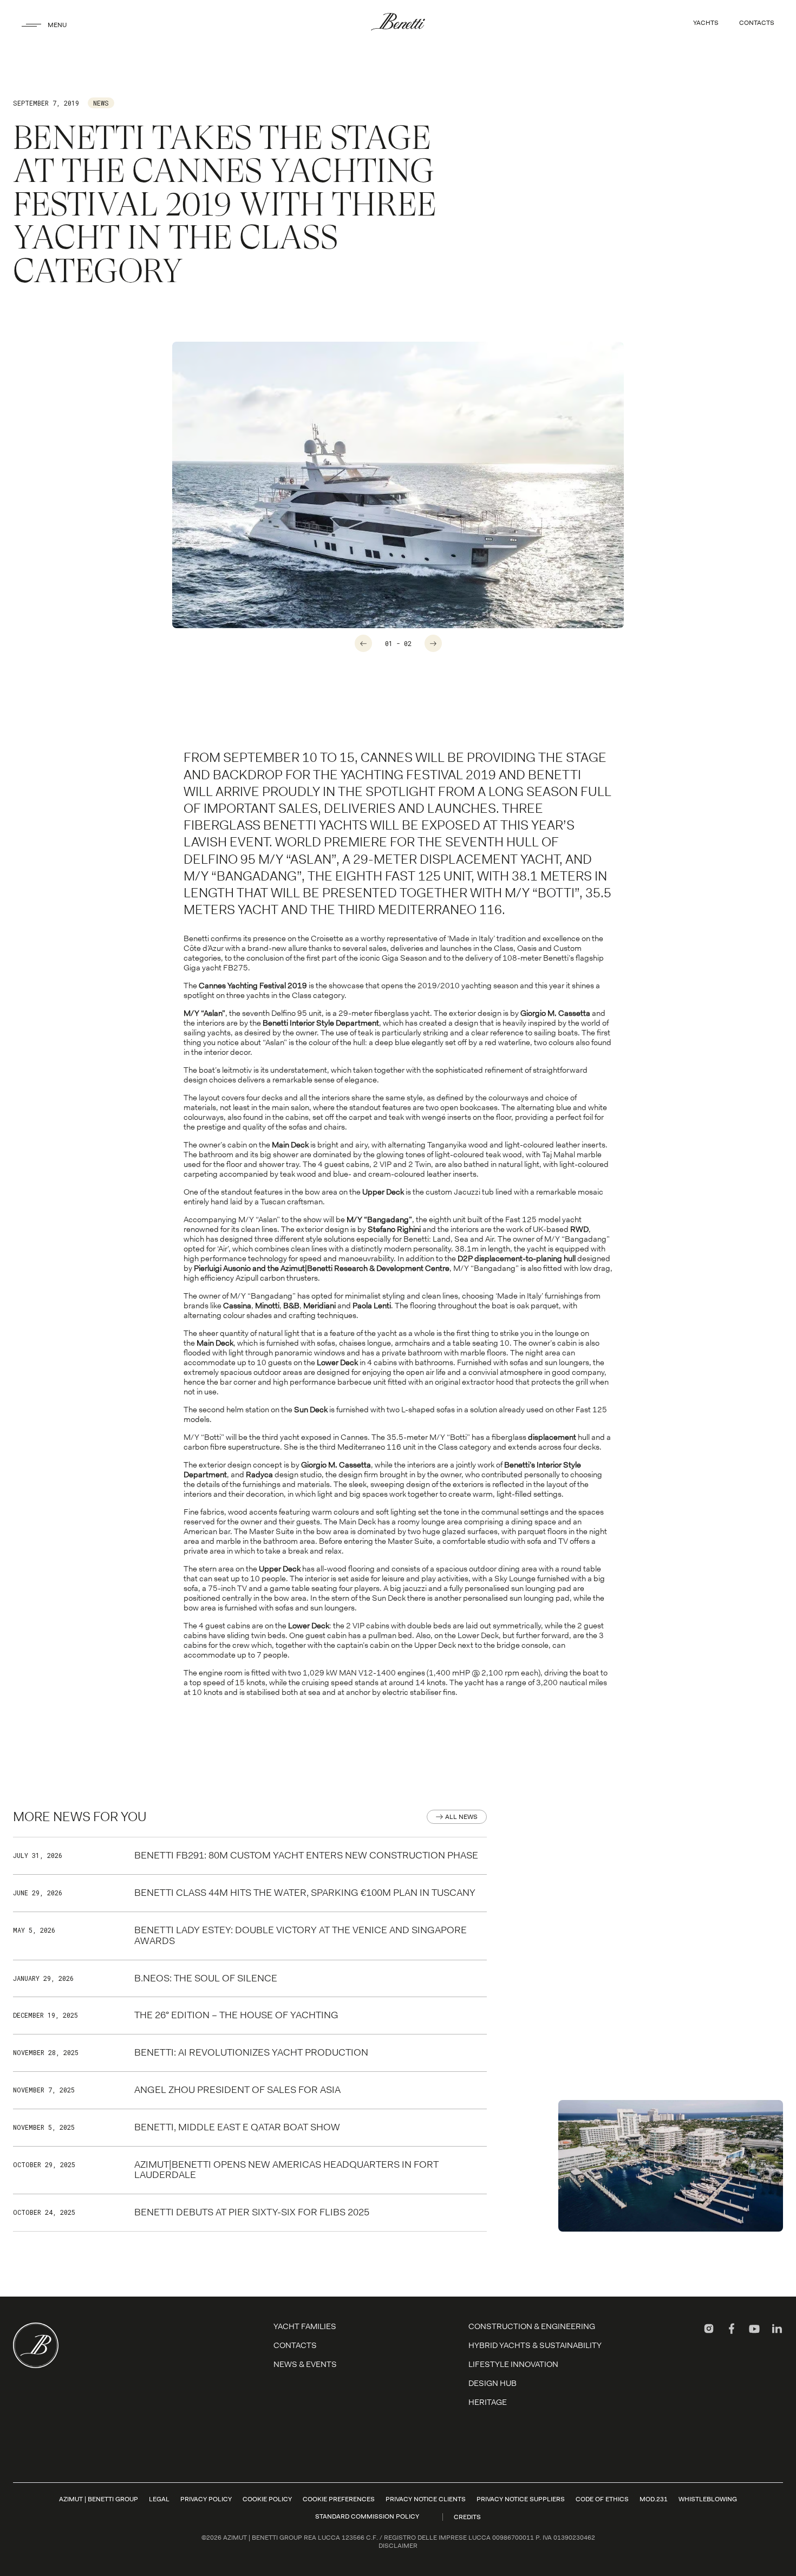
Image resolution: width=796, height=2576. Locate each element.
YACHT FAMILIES (305, 2326)
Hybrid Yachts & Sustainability (535, 2345)
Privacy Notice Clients (426, 2499)
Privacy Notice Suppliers (521, 2499)
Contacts (295, 2345)
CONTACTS (757, 23)
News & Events (305, 2364)
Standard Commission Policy (367, 2516)
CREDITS (467, 2517)
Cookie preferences (339, 2499)
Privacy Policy (206, 2499)
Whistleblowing (708, 2499)
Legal (159, 2499)
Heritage (488, 2402)
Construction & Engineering (532, 2326)
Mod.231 (654, 2499)
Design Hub (492, 2383)
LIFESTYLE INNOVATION (513, 2364)
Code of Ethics (602, 2499)
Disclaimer (398, 2546)
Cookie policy (267, 2499)
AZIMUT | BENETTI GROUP (99, 2499)
